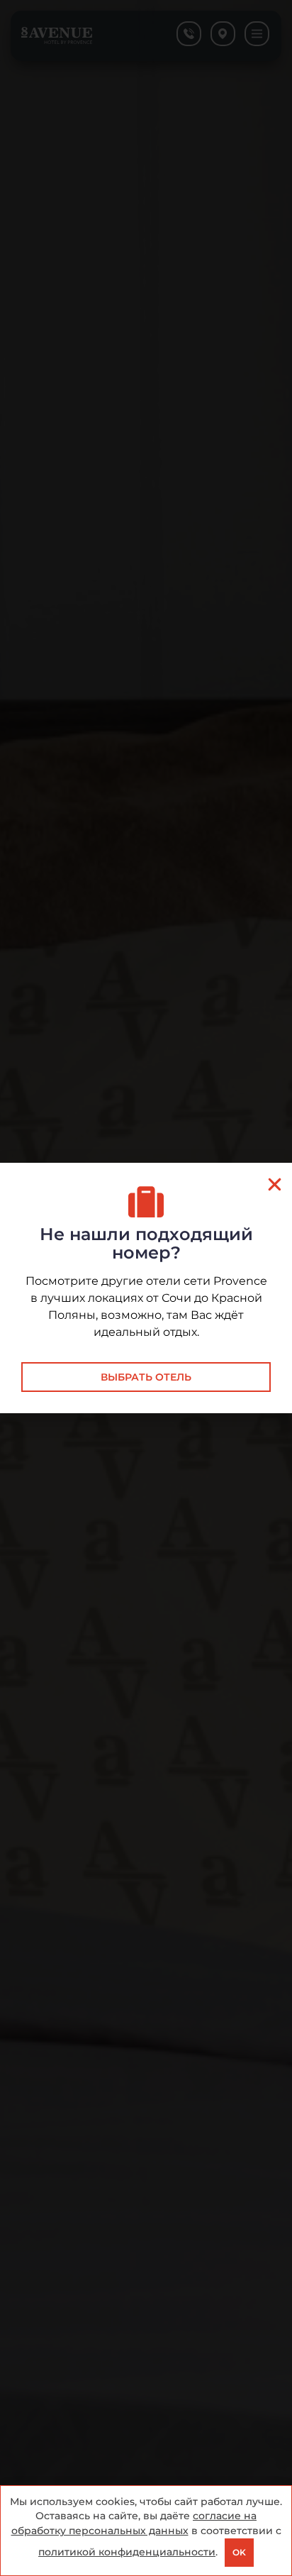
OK (239, 2552)
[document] (146, 1288)
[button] (275, 1184)
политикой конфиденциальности (127, 2552)
